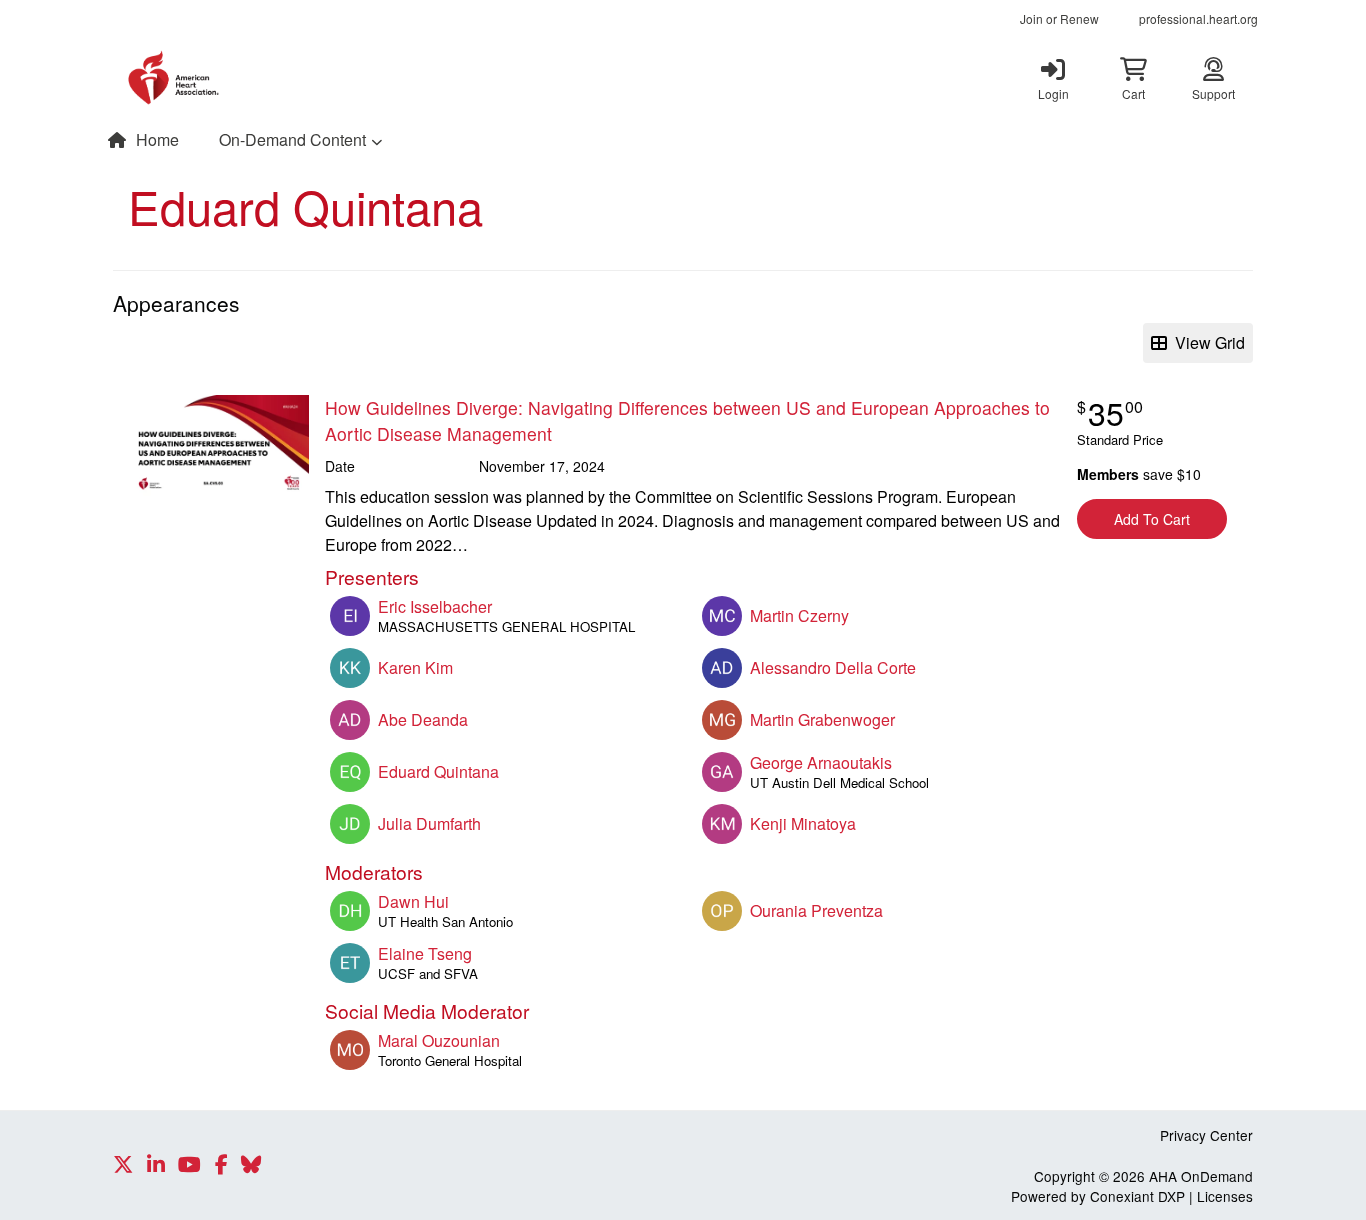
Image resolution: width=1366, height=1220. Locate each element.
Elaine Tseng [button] (425, 953)
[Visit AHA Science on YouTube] (189, 1165)
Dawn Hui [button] (413, 901)
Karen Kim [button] (415, 667)
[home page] (303, 78)
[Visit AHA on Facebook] (221, 1165)
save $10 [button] (1139, 474)
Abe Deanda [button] (423, 719)
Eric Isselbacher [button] (435, 606)
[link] (1053, 78)
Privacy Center (1206, 1135)
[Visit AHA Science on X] (123, 1165)
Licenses (1225, 1196)
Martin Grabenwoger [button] (822, 719)
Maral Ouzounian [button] (439, 1040)
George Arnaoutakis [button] (821, 762)
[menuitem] (1059, 19)
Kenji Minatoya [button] (803, 823)
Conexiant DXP (1137, 1196)
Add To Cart (1152, 519)
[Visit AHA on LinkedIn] (156, 1165)
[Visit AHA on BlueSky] (251, 1165)
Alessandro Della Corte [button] (833, 667)
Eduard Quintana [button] (438, 771)
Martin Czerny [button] (799, 615)
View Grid (1206, 342)
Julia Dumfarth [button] (429, 823)
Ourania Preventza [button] (816, 910)
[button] (1133, 78)
